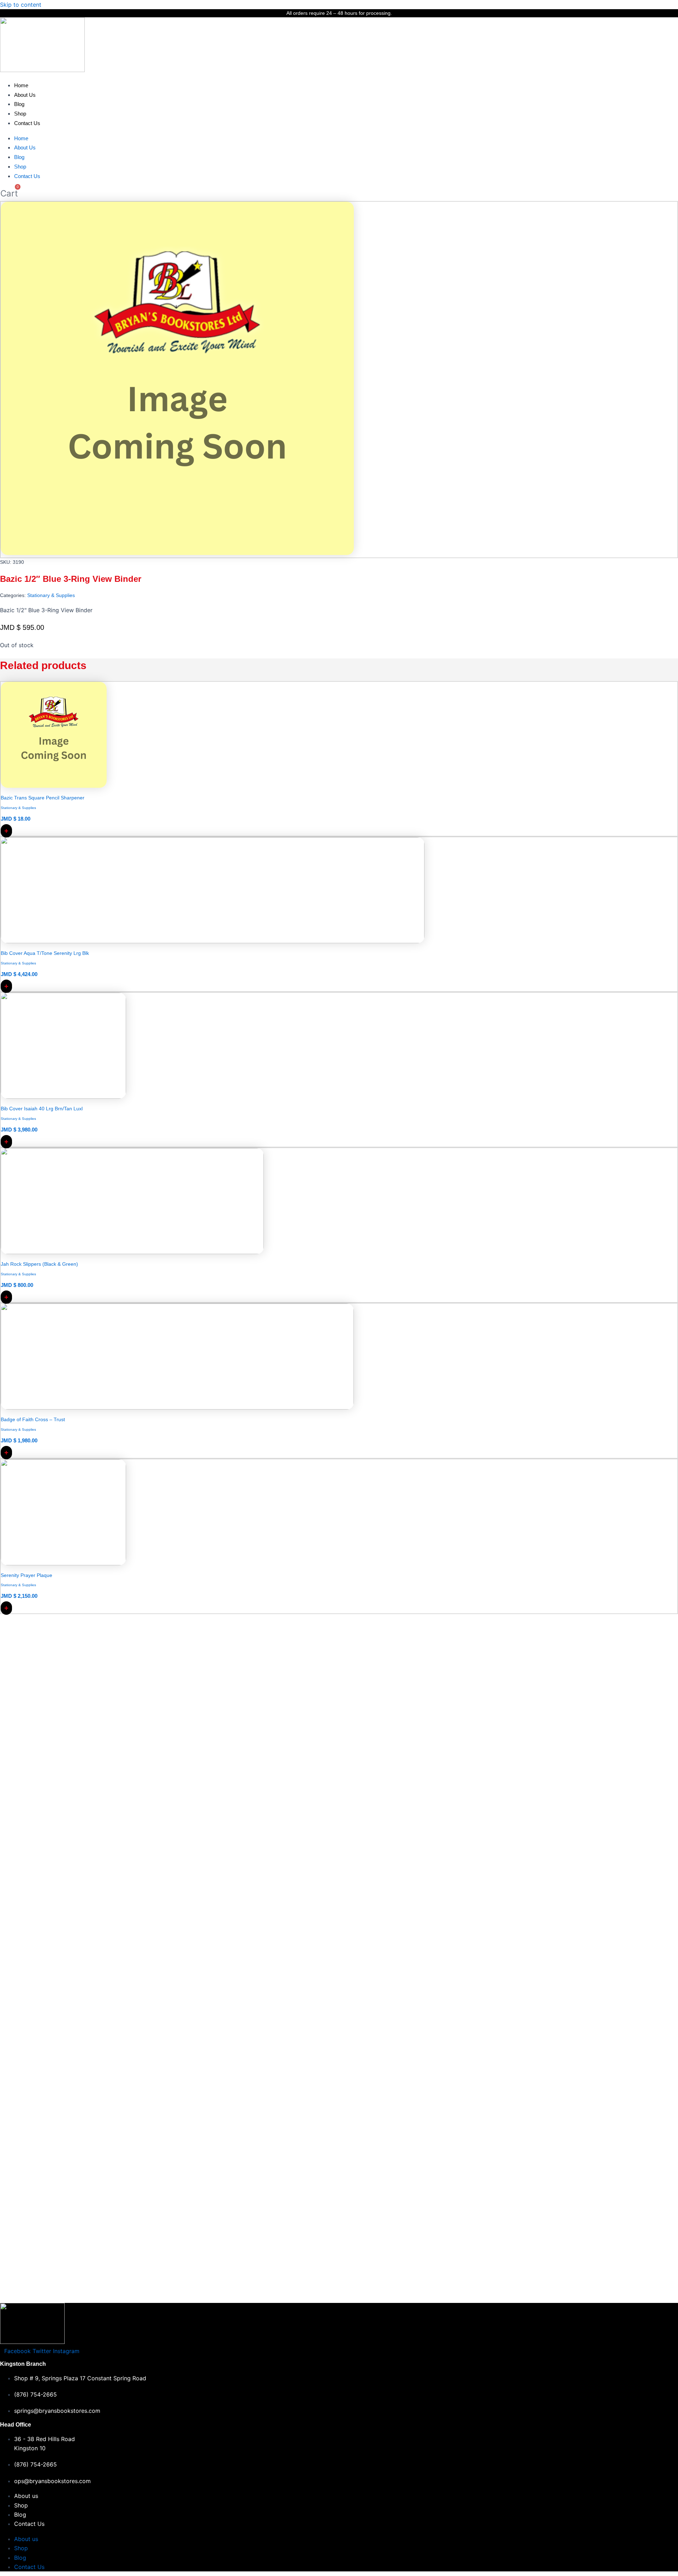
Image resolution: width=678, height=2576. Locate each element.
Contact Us (27, 123)
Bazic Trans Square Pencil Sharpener (43, 798)
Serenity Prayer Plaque (26, 1575)
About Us (25, 95)
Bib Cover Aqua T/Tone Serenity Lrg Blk (45, 953)
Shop (20, 114)
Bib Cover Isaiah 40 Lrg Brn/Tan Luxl (42, 1109)
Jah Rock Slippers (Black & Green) (39, 1264)
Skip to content (21, 5)
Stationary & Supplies (51, 595)
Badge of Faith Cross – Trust (33, 1419)
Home (21, 85)
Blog (19, 104)
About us (26, 2496)
